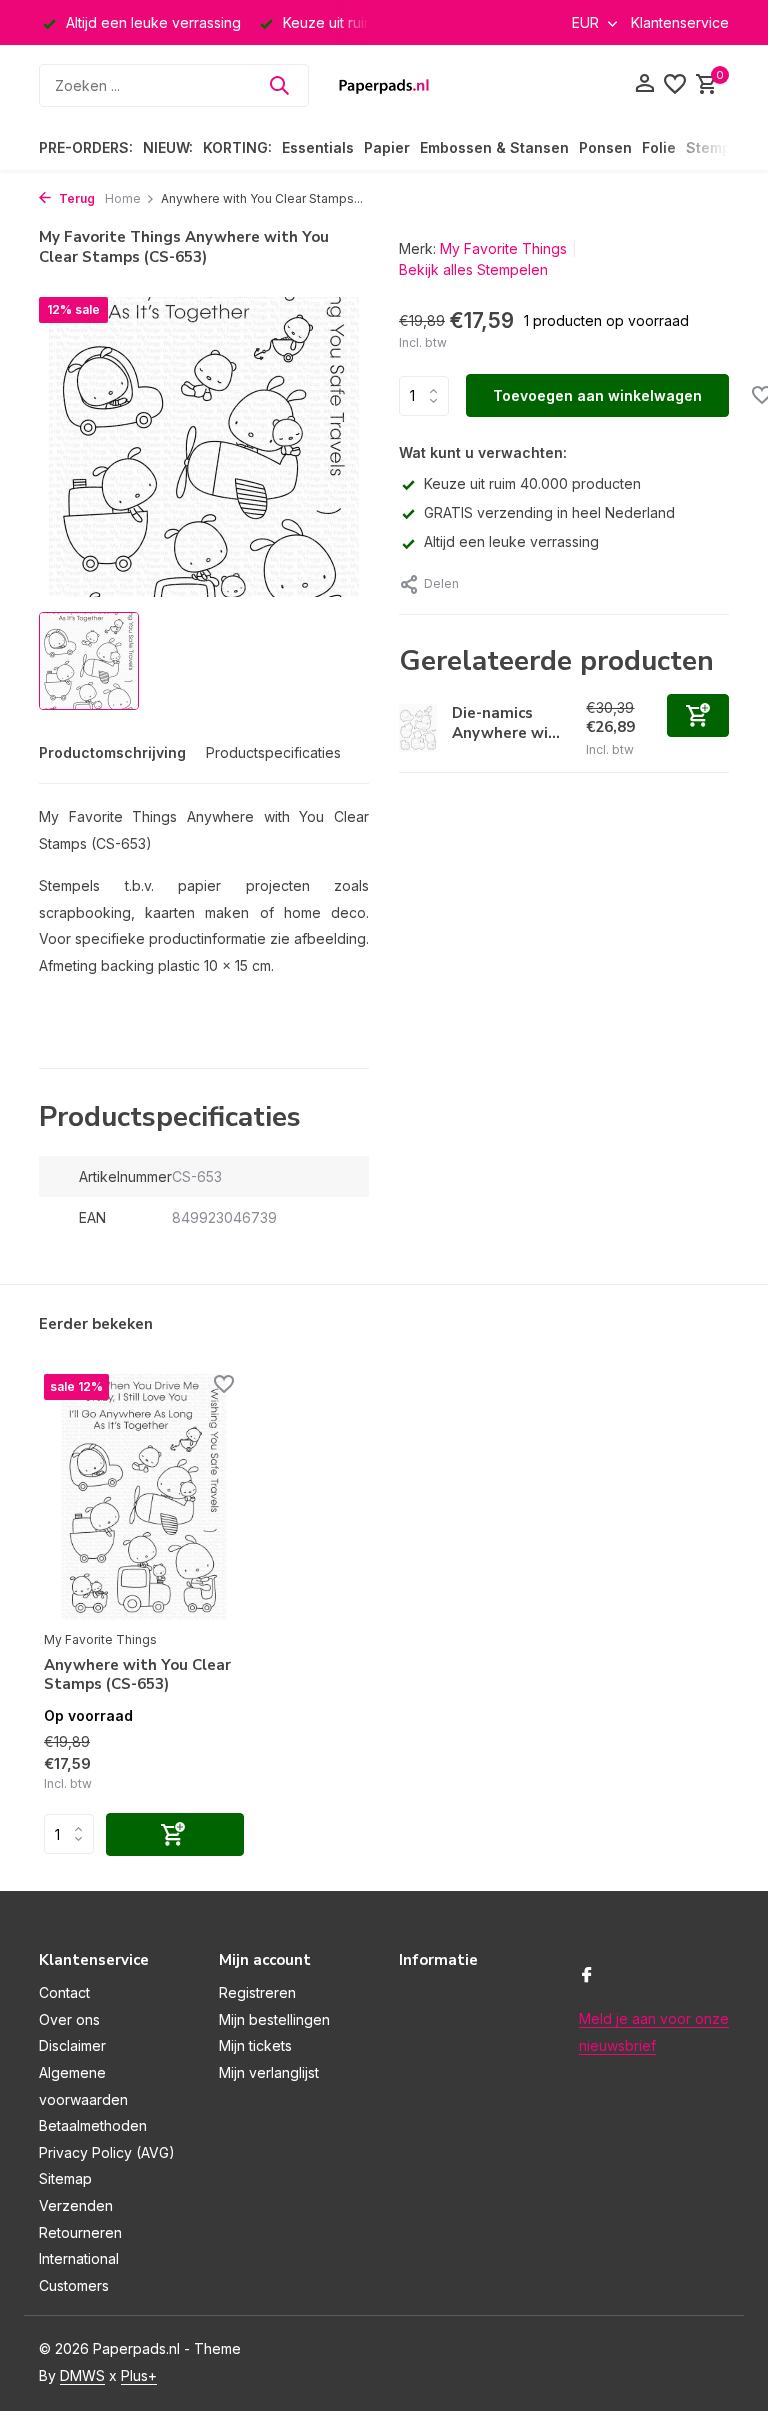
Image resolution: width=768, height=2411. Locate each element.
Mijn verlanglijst (269, 2072)
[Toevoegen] (698, 715)
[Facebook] (587, 1976)
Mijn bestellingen (274, 2019)
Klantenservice (680, 22)
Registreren (257, 1992)
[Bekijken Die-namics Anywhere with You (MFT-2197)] (418, 728)
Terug (75, 198)
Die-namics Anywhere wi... (506, 723)
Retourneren (80, 2232)
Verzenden (76, 2205)
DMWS (82, 2375)
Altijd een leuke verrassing (511, 541)
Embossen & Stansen (494, 147)
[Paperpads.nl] (384, 85)
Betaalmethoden (93, 2125)
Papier (387, 147)
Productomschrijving (112, 752)
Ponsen (605, 147)
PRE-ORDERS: (86, 147)
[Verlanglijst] (675, 85)
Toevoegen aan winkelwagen (597, 395)
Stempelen (724, 147)
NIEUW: (168, 147)
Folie (659, 147)
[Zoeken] (279, 85)
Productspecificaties (273, 752)
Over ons (69, 2019)
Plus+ (139, 2375)
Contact (64, 1992)
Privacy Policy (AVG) (107, 2152)
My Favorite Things (503, 248)
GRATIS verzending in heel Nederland (549, 512)
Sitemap (65, 2178)
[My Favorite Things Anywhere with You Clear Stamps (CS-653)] (144, 1497)
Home (123, 198)
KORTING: (237, 147)
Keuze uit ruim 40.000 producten (532, 483)
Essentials (318, 147)
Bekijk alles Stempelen (473, 269)
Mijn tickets (255, 2045)
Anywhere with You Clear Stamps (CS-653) (137, 1675)
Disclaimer (72, 2045)
